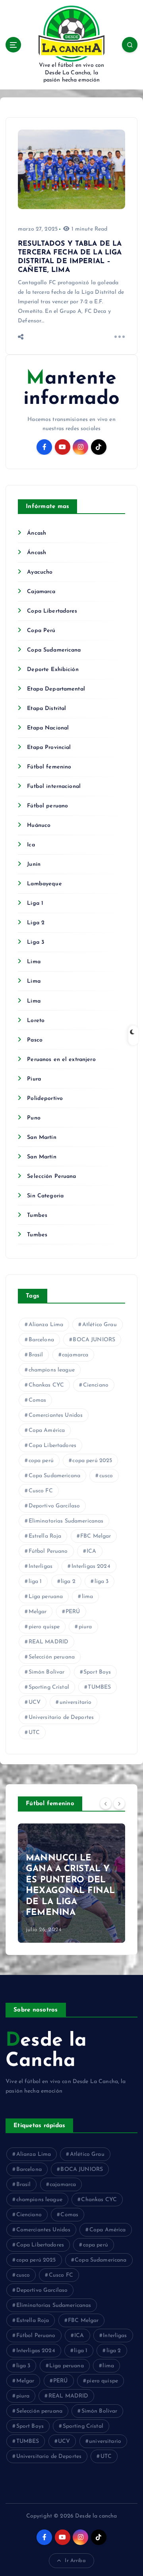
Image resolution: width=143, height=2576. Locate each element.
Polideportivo (45, 1099)
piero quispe (44, 1627)
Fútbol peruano (47, 806)
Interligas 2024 (91, 1566)
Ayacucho (40, 572)
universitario (76, 1702)
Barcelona (41, 1340)
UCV (35, 1702)
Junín (34, 864)
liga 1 (35, 1582)
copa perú (41, 1461)
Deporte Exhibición (53, 670)
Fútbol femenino (49, 767)
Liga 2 (36, 923)
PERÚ (73, 1612)
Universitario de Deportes (61, 1718)
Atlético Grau (100, 1325)
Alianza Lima (46, 1325)
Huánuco (39, 825)
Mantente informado (71, 389)
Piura (34, 1079)
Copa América (47, 1431)
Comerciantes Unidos (56, 1415)
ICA (91, 1551)
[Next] (119, 1803)
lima (88, 1597)
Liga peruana (46, 1597)
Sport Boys (97, 1672)
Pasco (35, 1040)
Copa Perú (41, 631)
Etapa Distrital (46, 709)
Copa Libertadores (52, 611)
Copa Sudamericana (54, 650)
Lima (34, 962)
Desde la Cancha (46, 2051)
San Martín (42, 1138)
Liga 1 (35, 903)
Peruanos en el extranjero (61, 1060)
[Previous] (106, 1803)
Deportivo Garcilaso (54, 1506)
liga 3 (102, 1582)
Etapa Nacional (48, 728)
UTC (34, 1733)
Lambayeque (44, 884)
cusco (106, 1476)
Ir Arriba (75, 2561)
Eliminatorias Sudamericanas (66, 1521)
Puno (34, 1118)
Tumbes (37, 1215)
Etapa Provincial (49, 748)
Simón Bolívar (47, 1672)
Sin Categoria (45, 1196)
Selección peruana (52, 1657)
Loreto (36, 1021)
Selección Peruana (51, 1176)
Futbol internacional (54, 787)
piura (85, 1627)
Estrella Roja (45, 1536)
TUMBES (99, 1687)
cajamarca (75, 1355)
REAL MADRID (49, 1642)
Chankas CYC (46, 1385)
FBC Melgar (96, 1536)
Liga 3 (36, 942)
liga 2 (68, 1582)
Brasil (36, 1355)
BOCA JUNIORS (94, 1340)
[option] (71, 1883)
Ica (31, 845)
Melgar (38, 1612)
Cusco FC (41, 1491)
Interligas (41, 1566)
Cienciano (96, 1385)
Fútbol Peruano (48, 1551)
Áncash (37, 533)
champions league (52, 1370)
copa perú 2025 (92, 1461)
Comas (38, 1400)
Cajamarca (41, 592)
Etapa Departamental (56, 689)
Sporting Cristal (49, 1687)
